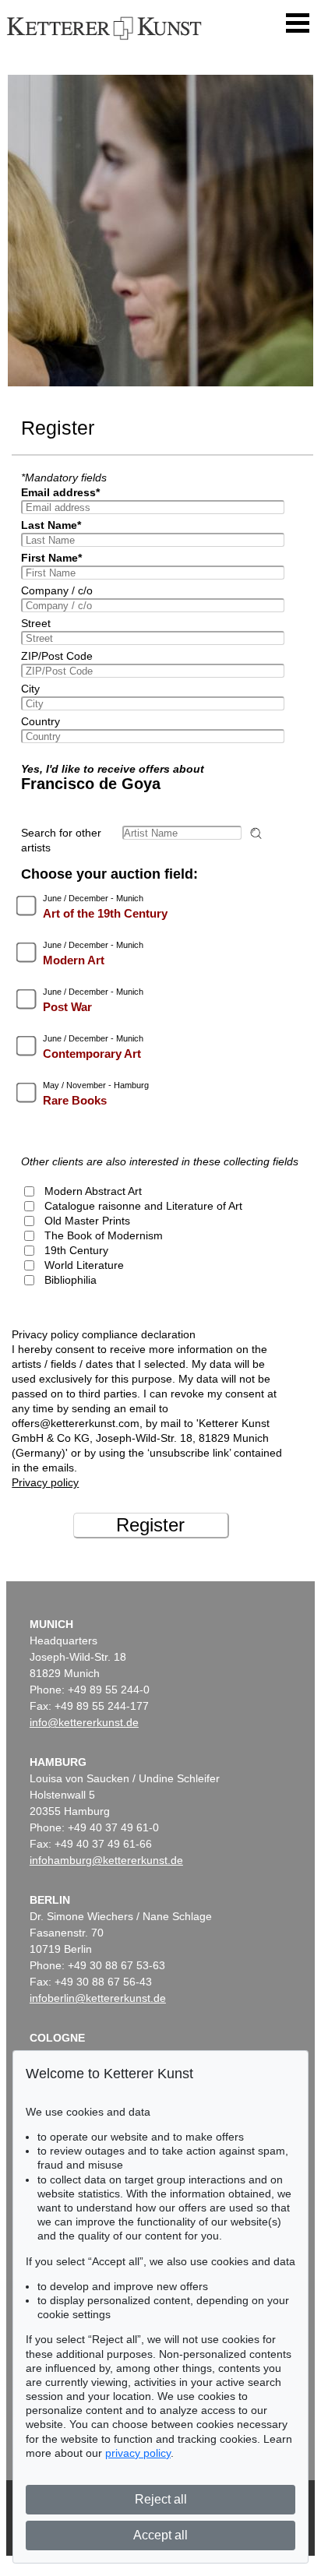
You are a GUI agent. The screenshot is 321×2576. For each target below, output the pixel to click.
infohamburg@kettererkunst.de (106, 1860)
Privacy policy (45, 1482)
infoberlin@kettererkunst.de (98, 1998)
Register (150, 1525)
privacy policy (138, 2453)
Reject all (161, 2499)
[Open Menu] (298, 23)
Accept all (160, 2535)
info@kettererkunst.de (84, 1722)
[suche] (258, 833)
